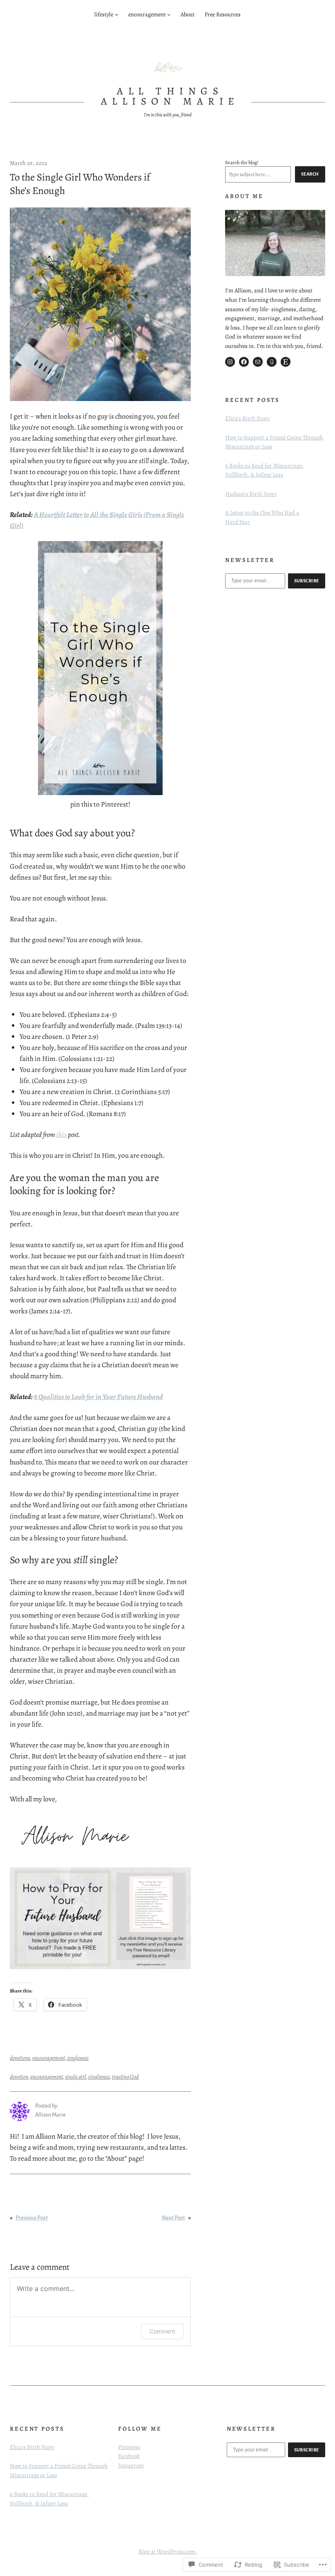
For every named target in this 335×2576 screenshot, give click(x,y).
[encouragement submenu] (169, 14)
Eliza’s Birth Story (247, 418)
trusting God (125, 2077)
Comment (162, 2331)
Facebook (129, 2456)
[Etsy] (286, 362)
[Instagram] (230, 362)
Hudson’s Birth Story (251, 494)
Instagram (131, 2465)
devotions (20, 2058)
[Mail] (258, 362)
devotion (19, 2077)
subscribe (307, 581)
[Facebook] (244, 362)
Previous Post (32, 2218)
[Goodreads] (272, 362)
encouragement (49, 2058)
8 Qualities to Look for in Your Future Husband (98, 1397)
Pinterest (129, 2447)
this (61, 1134)
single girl (76, 2077)
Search (310, 174)
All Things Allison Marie (170, 96)
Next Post (173, 2218)
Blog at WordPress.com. (168, 2551)
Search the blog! (242, 162)
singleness (78, 2058)
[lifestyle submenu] (117, 14)
